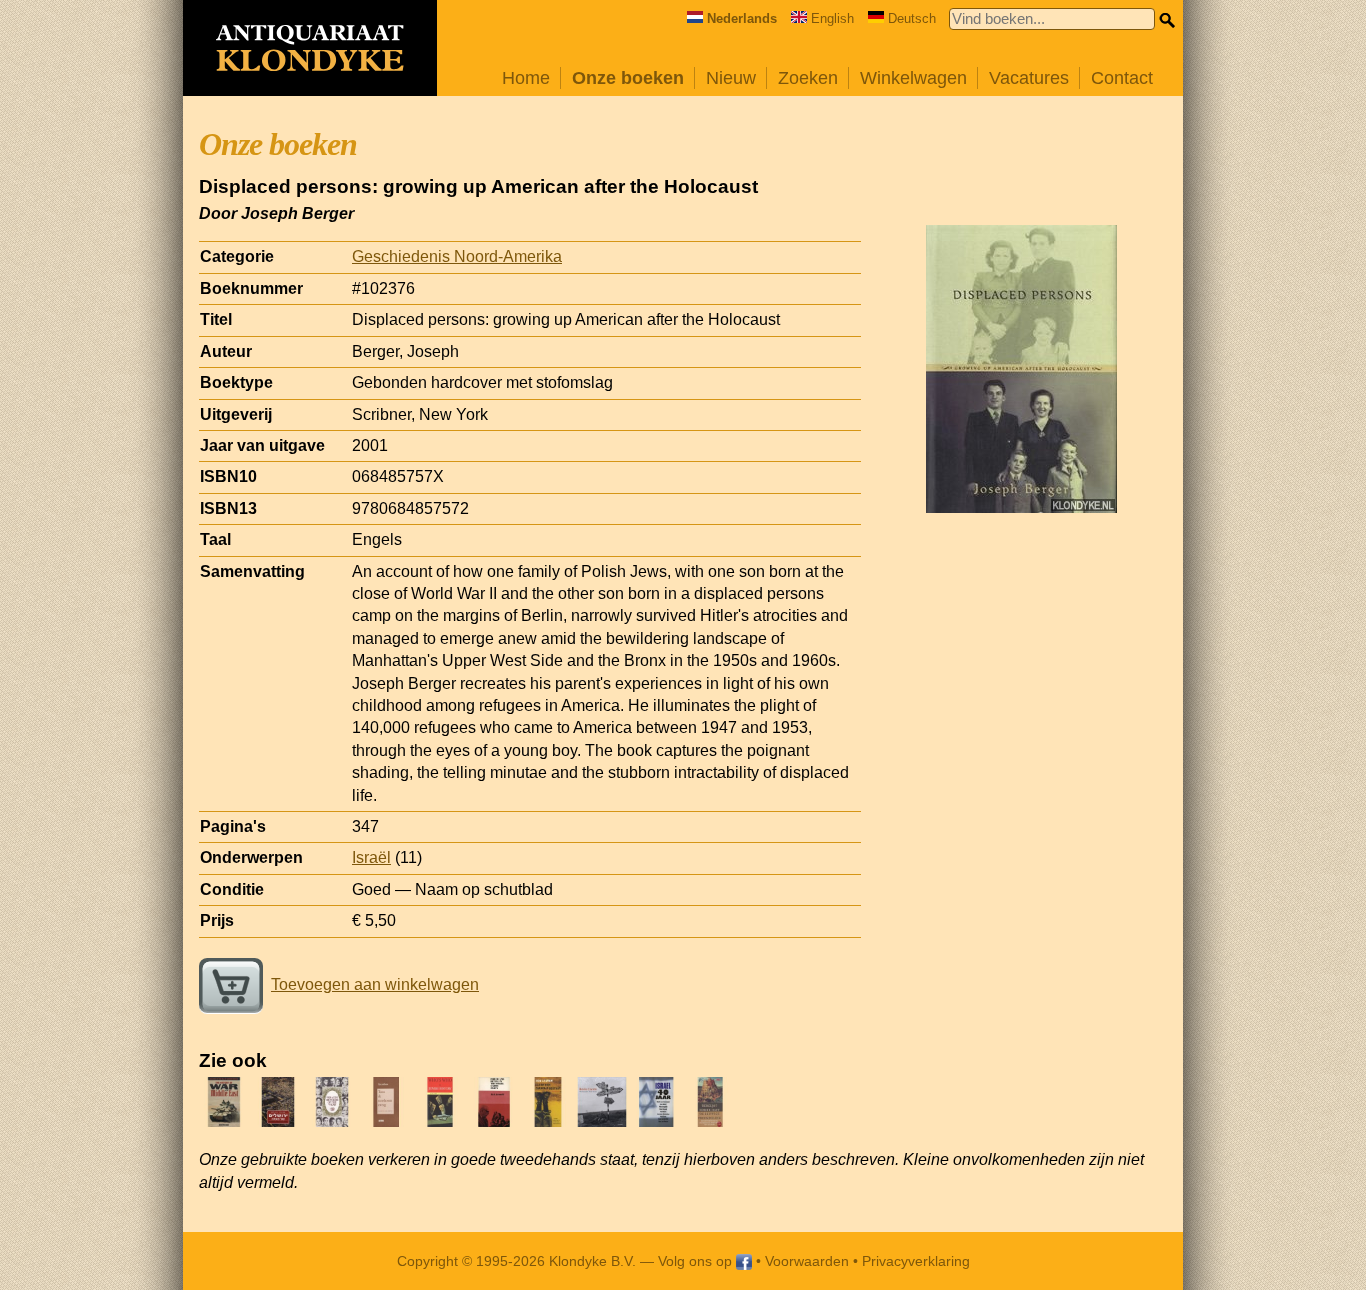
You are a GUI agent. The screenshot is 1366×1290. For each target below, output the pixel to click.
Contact (1122, 78)
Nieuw (731, 78)
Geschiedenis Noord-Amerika (457, 256)
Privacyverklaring (916, 1261)
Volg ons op (697, 1261)
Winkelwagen (913, 78)
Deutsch (912, 18)
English (832, 18)
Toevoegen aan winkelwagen (375, 984)
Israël (371, 857)
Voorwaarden (807, 1261)
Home (526, 78)
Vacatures (1029, 78)
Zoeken (808, 78)
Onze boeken (628, 78)
